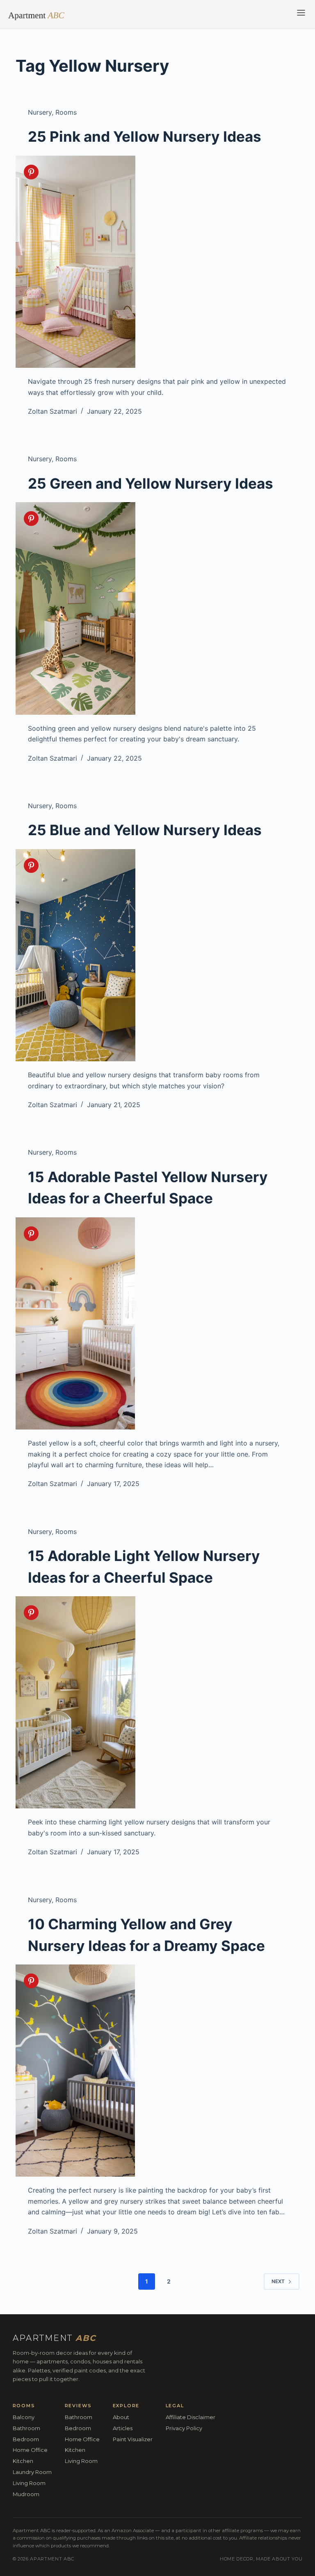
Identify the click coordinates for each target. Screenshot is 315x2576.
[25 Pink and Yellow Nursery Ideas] (157, 262)
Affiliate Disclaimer (191, 2417)
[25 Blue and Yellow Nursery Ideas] (157, 955)
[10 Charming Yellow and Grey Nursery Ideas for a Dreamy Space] (157, 2071)
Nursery (40, 112)
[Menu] (301, 14)
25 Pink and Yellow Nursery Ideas (145, 136)
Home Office (30, 2450)
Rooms (66, 112)
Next (278, 2281)
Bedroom (26, 2439)
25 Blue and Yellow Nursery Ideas (145, 830)
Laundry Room (32, 2472)
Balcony (24, 2417)
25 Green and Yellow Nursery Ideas (151, 483)
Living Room (29, 2483)
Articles (123, 2428)
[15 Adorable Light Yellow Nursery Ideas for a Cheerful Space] (157, 1702)
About (121, 2417)
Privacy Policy (184, 2428)
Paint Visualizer (133, 2439)
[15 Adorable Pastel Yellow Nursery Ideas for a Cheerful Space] (157, 1323)
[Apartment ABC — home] (40, 14)
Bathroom (26, 2428)
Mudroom (26, 2494)
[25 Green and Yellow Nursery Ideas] (157, 608)
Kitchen (23, 2461)
